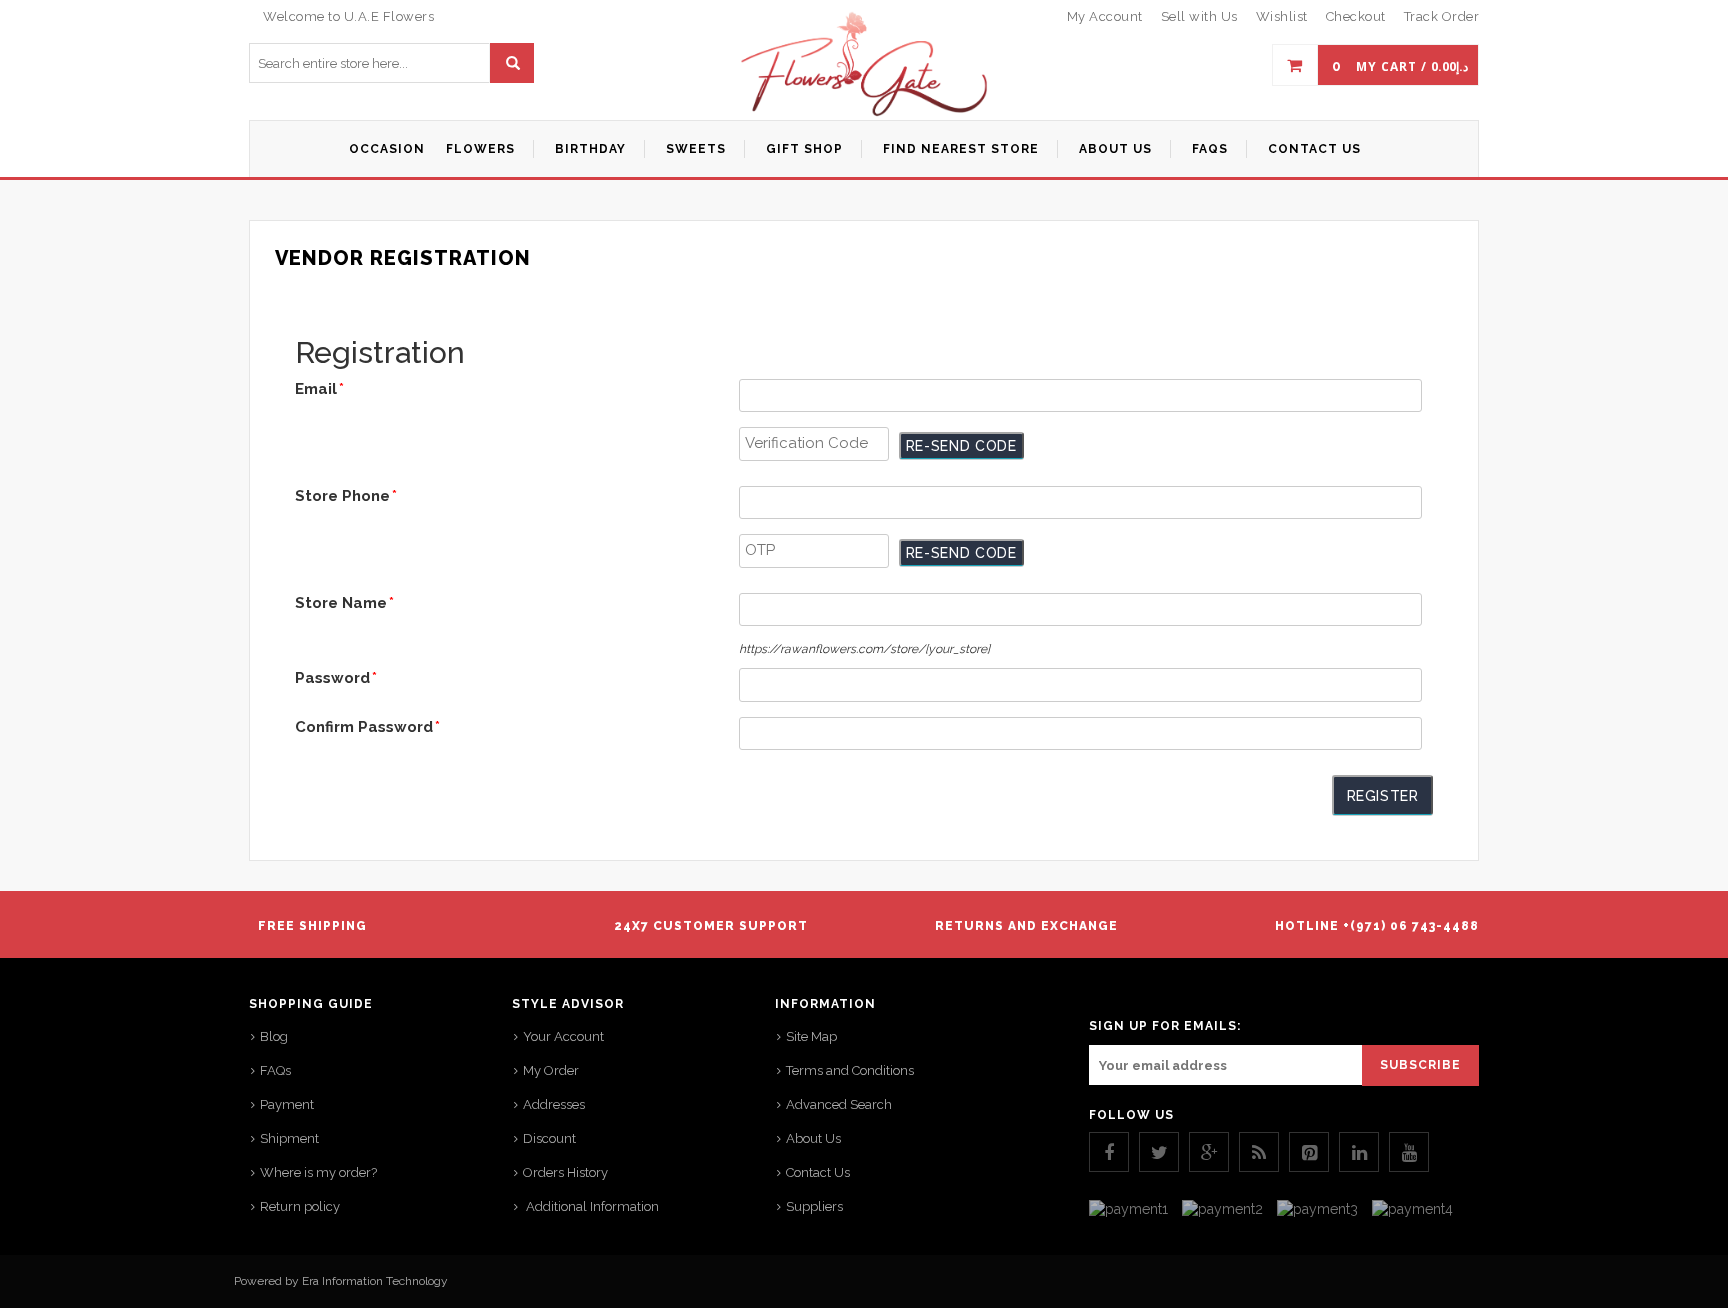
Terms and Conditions (850, 1070)
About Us (813, 1138)
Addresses (554, 1104)
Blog (274, 1036)
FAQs (275, 1070)
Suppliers (814, 1206)
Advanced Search (839, 1104)
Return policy (300, 1206)
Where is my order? (318, 1172)
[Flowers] (864, 85)
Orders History (565, 1172)
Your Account (563, 1036)
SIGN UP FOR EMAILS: (1165, 1026)
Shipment (289, 1138)
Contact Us (818, 1172)
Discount (549, 1138)
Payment (287, 1104)
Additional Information (591, 1206)
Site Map (811, 1036)
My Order (551, 1070)
